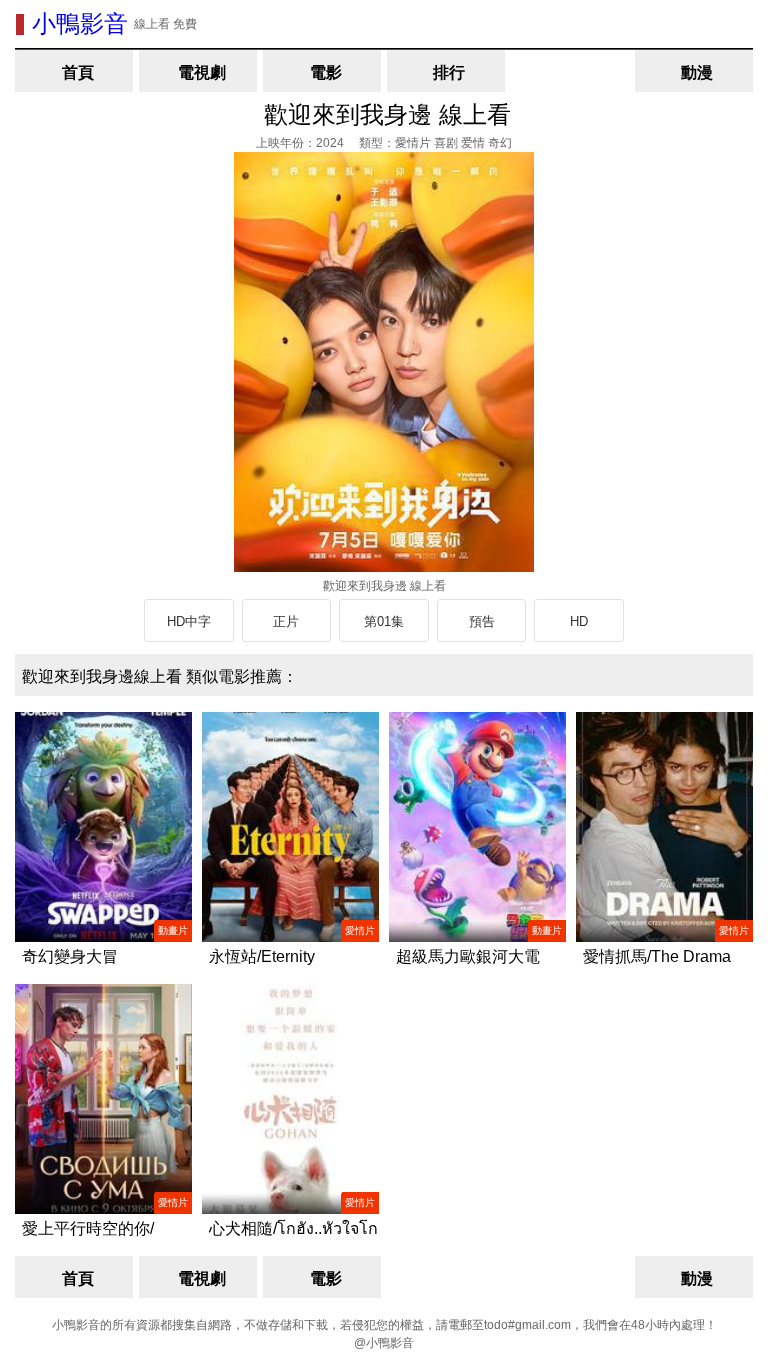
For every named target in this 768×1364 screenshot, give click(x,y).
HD (579, 621)
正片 (286, 621)
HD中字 (189, 621)
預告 (482, 621)
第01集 (384, 621)
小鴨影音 (80, 23)
